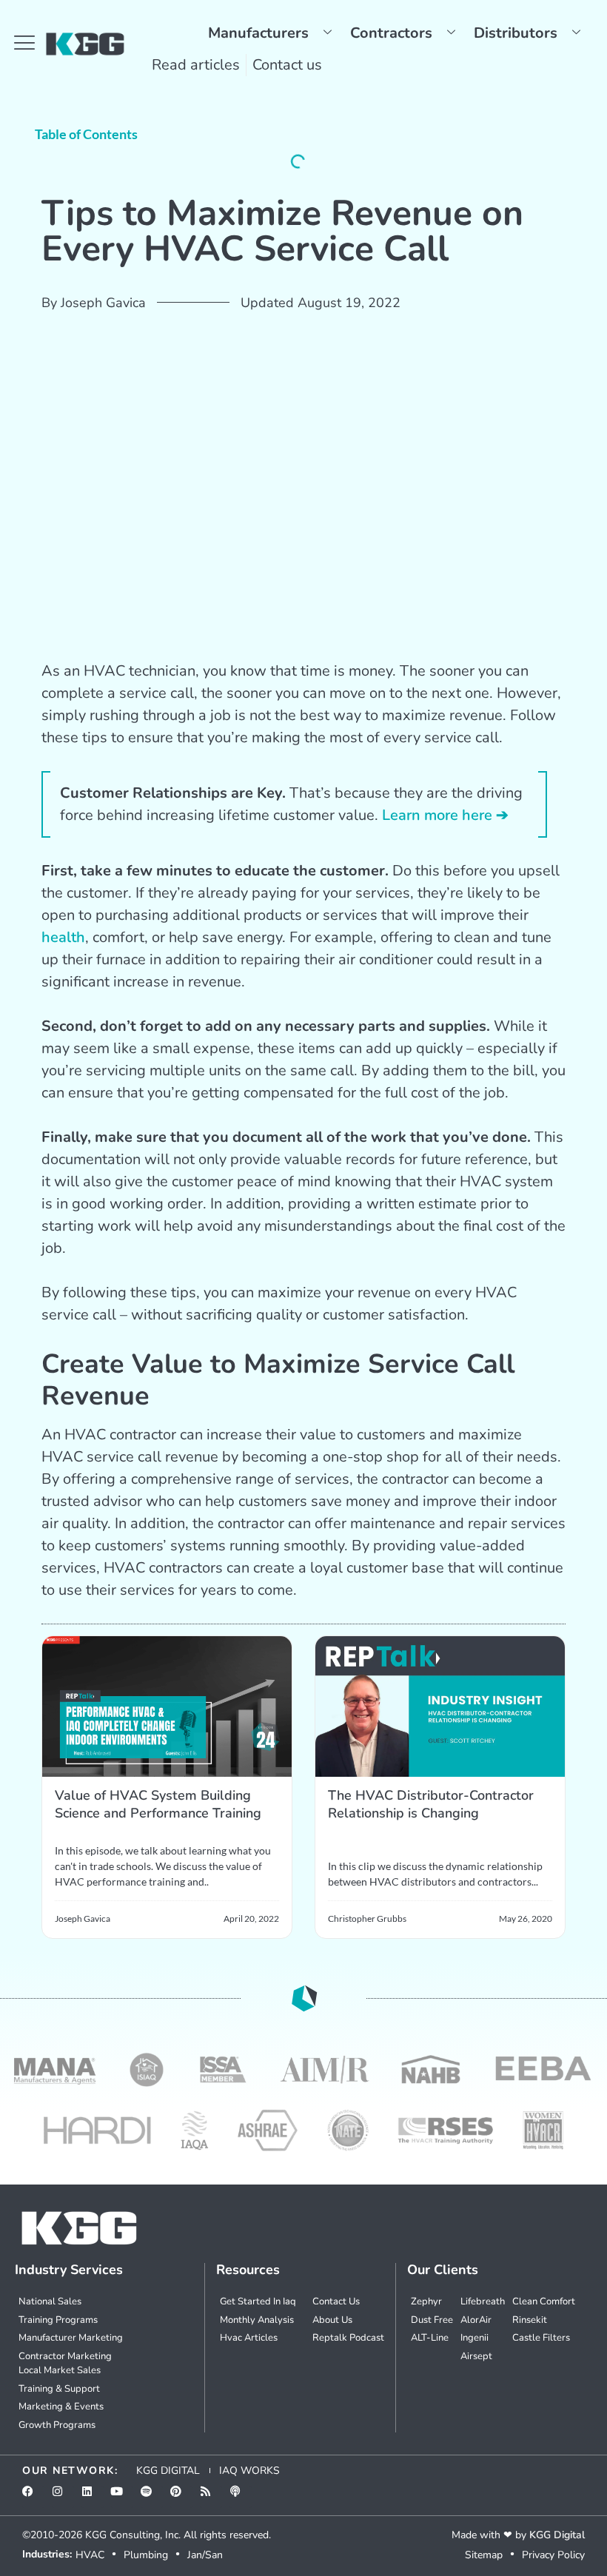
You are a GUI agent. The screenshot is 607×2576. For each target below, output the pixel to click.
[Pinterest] (181, 2497)
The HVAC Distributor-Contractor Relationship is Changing (431, 1804)
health (63, 937)
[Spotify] (152, 2497)
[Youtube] (122, 2497)
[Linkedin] (93, 2497)
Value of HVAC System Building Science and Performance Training (158, 1804)
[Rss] (211, 2497)
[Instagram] (63, 2497)
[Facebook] (33, 2497)
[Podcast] (241, 2497)
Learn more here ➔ (445, 815)
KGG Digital (557, 2535)
